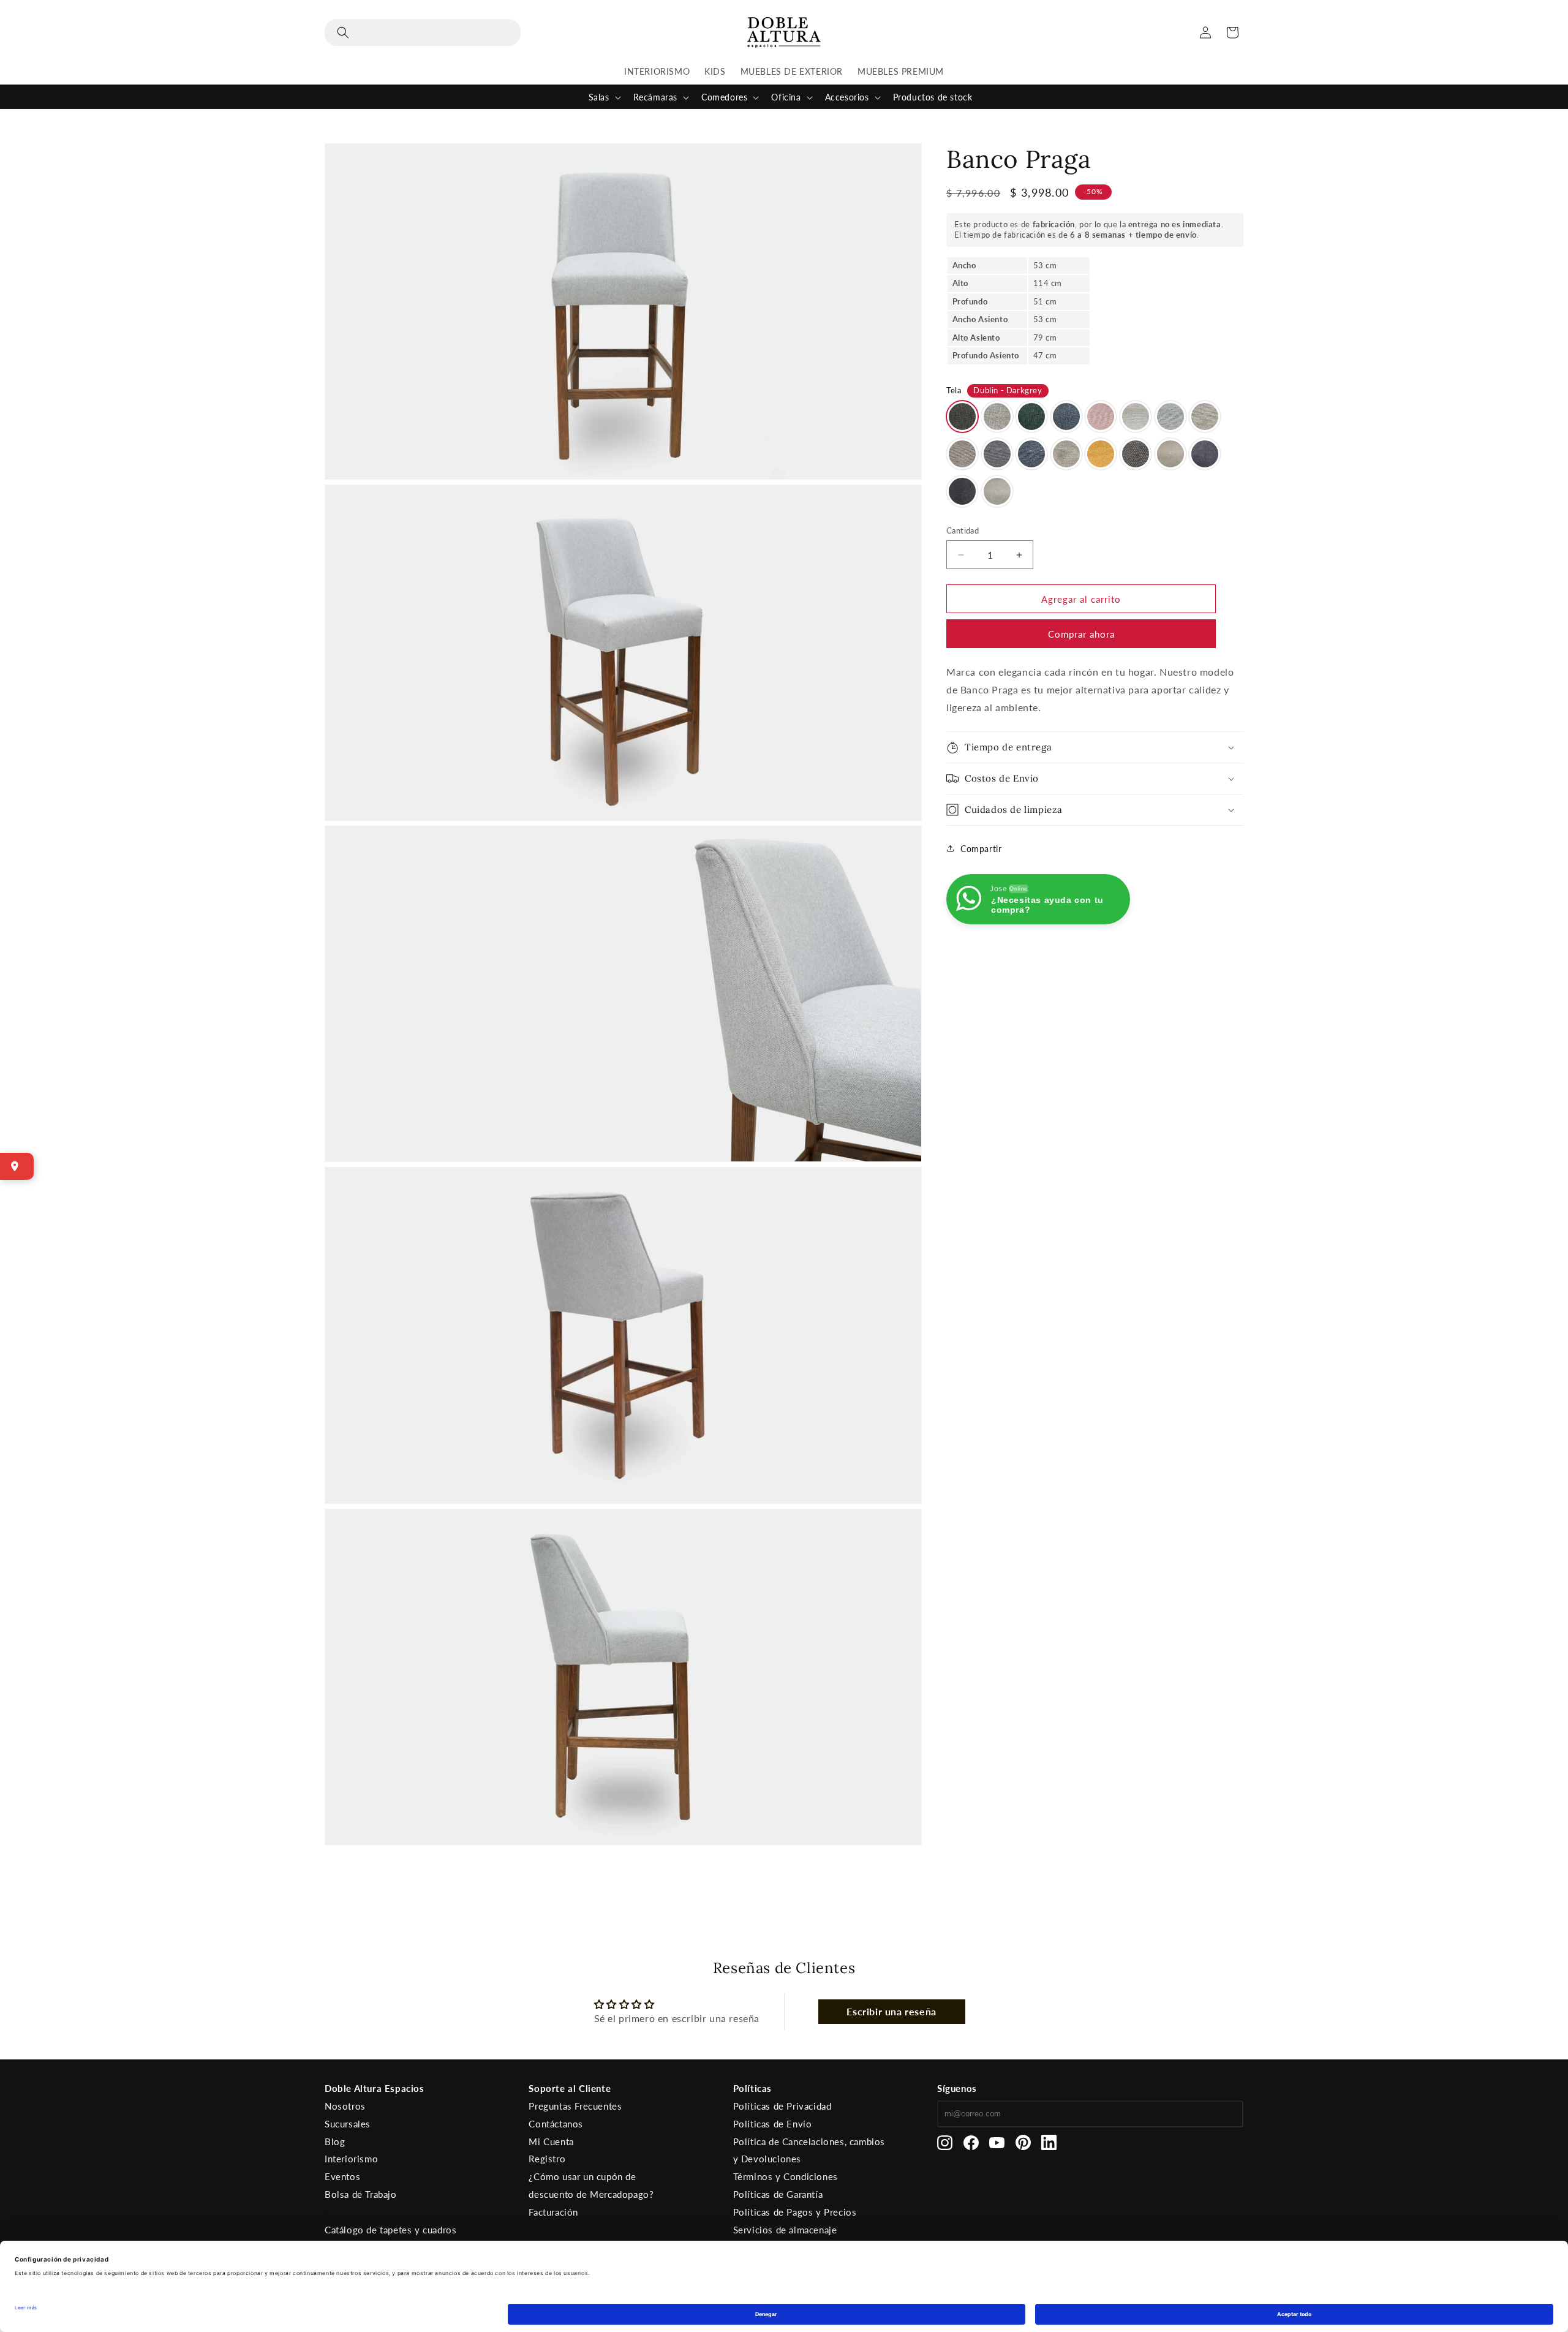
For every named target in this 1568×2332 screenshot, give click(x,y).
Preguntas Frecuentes (575, 2106)
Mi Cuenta (551, 2141)
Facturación (553, 2212)
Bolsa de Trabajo (361, 2194)
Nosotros (345, 2106)
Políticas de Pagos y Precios (795, 2212)
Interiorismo (351, 2159)
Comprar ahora (1081, 634)
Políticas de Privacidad (782, 2106)
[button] (423, 32)
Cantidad (963, 530)
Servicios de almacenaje (785, 2230)
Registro (547, 2159)
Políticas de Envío (773, 2124)
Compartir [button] (981, 849)
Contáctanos (556, 2124)
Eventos (342, 2176)
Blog (335, 2141)
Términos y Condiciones (786, 2176)
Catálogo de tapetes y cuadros (390, 2230)
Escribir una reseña (891, 2011)
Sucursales (348, 2124)
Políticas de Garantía (778, 2194)
